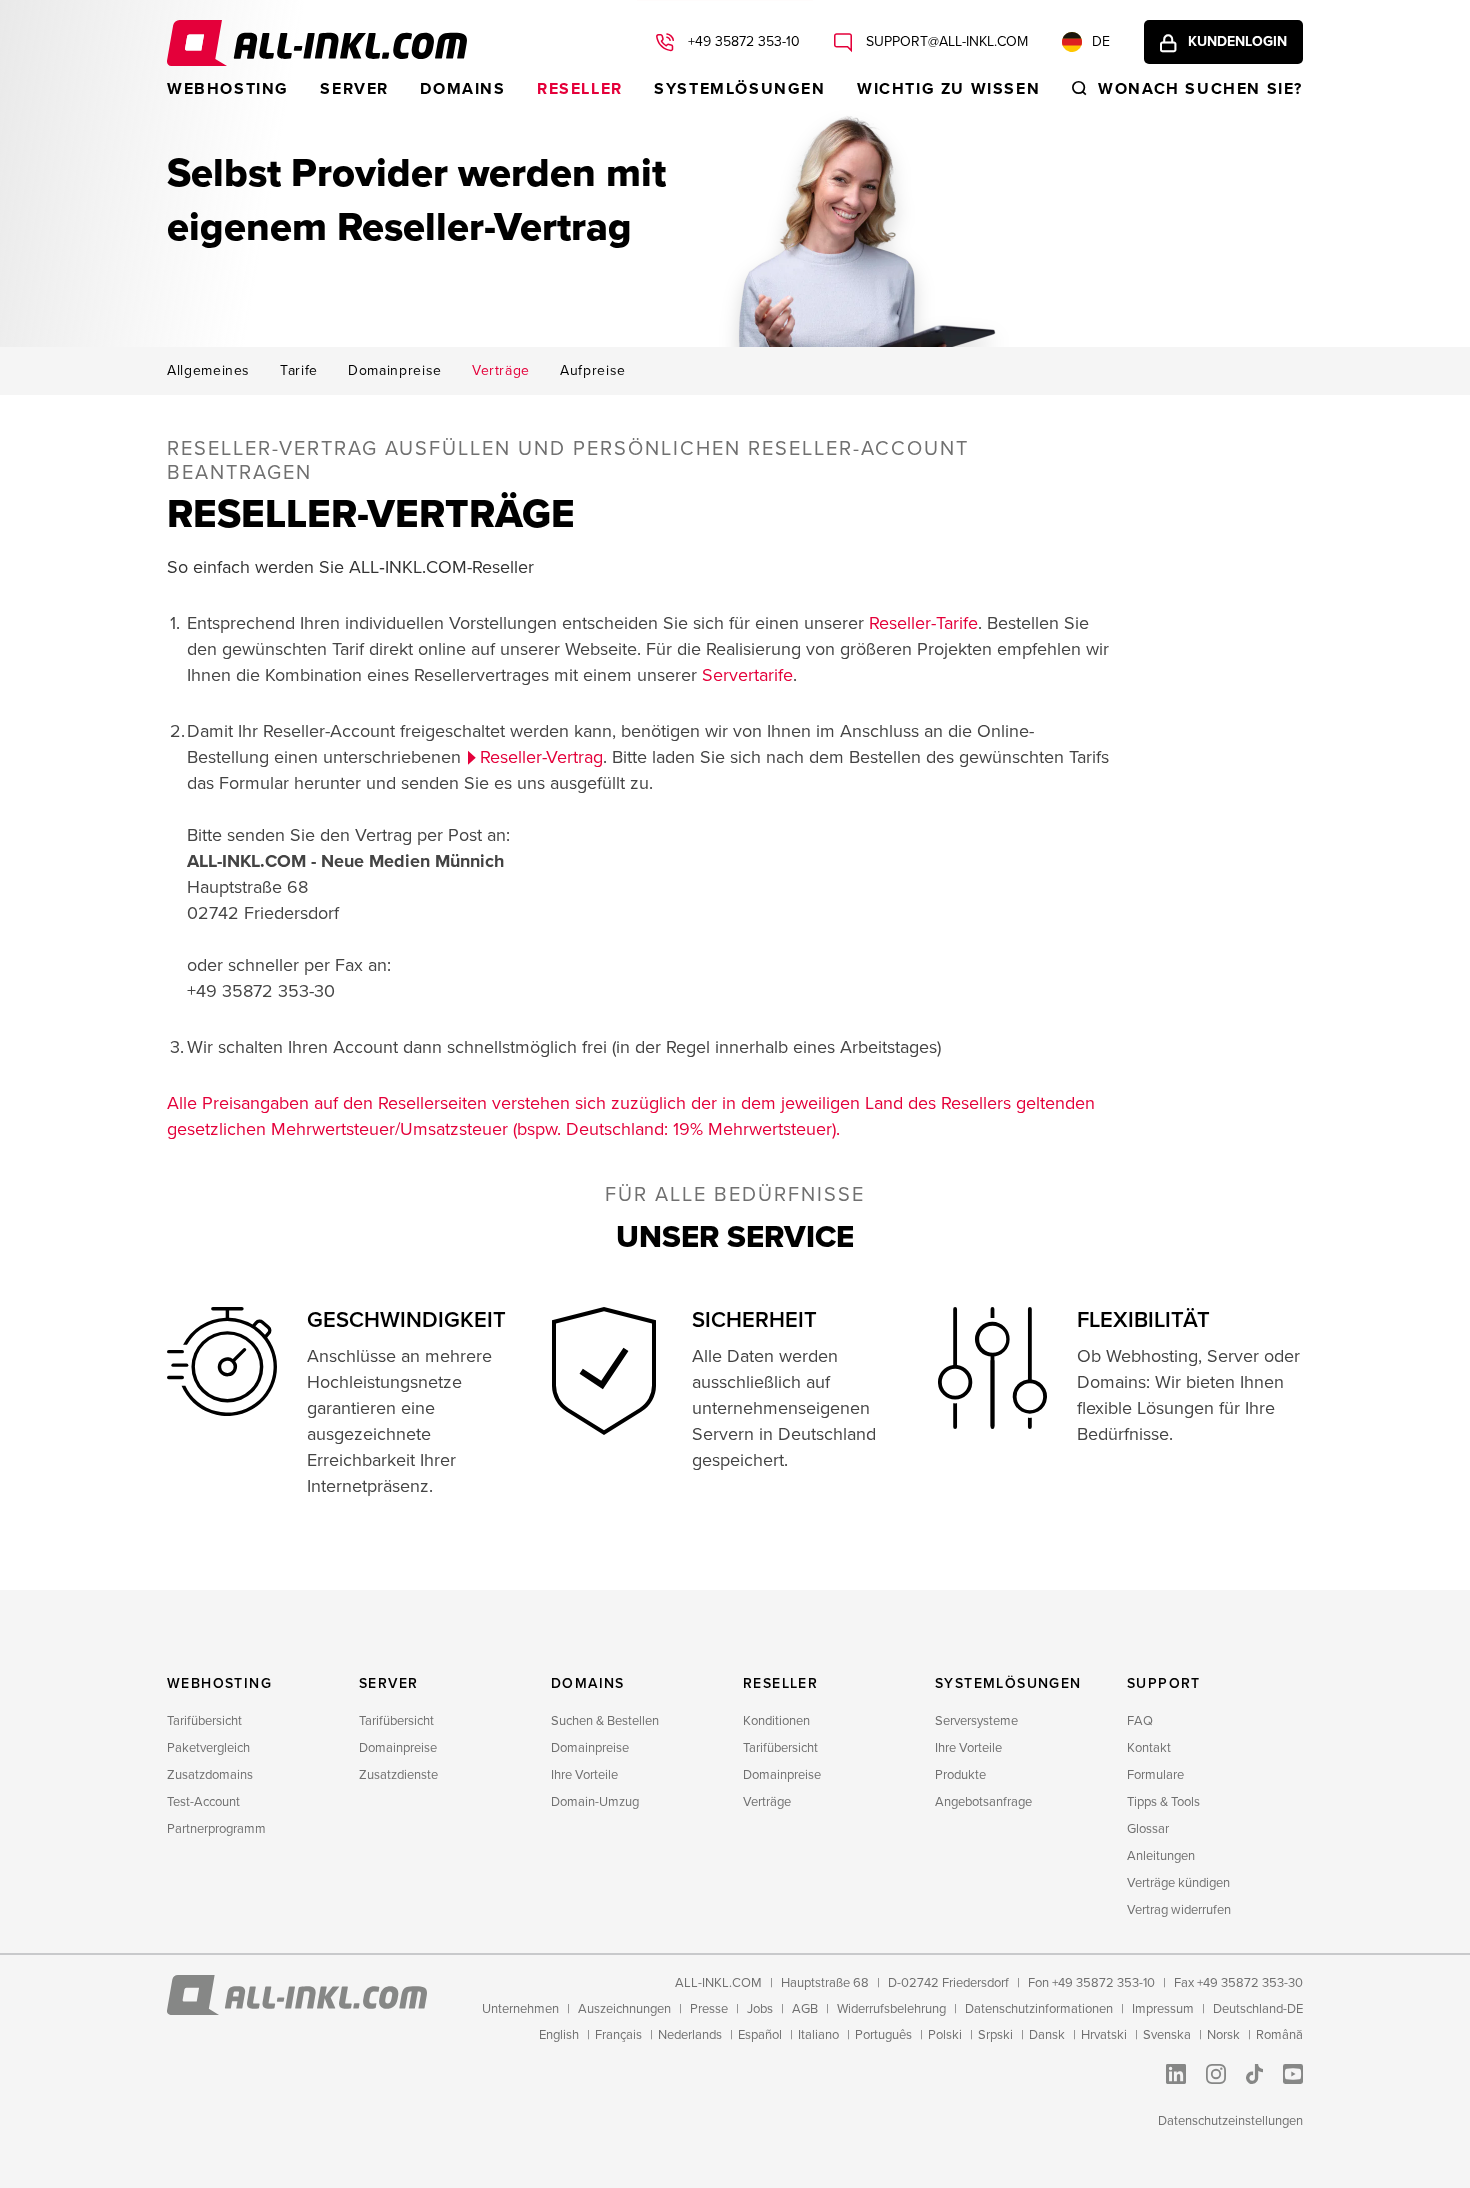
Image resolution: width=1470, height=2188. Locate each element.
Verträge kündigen (1178, 1883)
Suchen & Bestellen (605, 1721)
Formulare (1155, 1775)
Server (354, 89)
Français (618, 2035)
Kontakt (1149, 1748)
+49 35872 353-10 (742, 41)
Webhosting (228, 89)
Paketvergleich (208, 1748)
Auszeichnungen (624, 2009)
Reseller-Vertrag (541, 757)
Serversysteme (976, 1721)
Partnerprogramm (216, 1829)
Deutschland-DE (1258, 2009)
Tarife (299, 371)
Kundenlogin (1237, 41)
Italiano (818, 2035)
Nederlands (690, 2035)
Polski (945, 2035)
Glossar (1148, 1829)
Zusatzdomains (210, 1775)
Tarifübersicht (204, 1721)
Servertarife (747, 675)
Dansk (1047, 2035)
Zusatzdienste (398, 1775)
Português (883, 2035)
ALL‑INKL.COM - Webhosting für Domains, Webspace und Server (317, 43)
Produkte (960, 1775)
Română (1279, 2035)
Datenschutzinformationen (1039, 2009)
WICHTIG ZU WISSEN (948, 89)
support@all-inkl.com (945, 41)
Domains (462, 89)
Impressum (1163, 2009)
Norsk (1223, 2035)
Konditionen (776, 1721)
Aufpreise (593, 371)
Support (1164, 1683)
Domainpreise (395, 371)
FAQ (1140, 1721)
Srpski (995, 2035)
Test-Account (203, 1802)
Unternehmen (520, 2009)
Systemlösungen (739, 89)
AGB (805, 2009)
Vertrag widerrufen (1179, 1910)
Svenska (1167, 2035)
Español (760, 2035)
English (559, 2035)
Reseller (580, 89)
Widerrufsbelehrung (891, 2009)
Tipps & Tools (1163, 1802)
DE (1101, 41)
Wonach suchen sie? (1200, 89)
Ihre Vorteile (584, 1775)
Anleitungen (1161, 1856)
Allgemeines (208, 371)
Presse (709, 2009)
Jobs (760, 2009)
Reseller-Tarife (923, 623)
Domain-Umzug (595, 1802)
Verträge (501, 371)
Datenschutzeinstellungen (1230, 2121)
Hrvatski (1104, 2035)
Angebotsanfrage (983, 1802)
